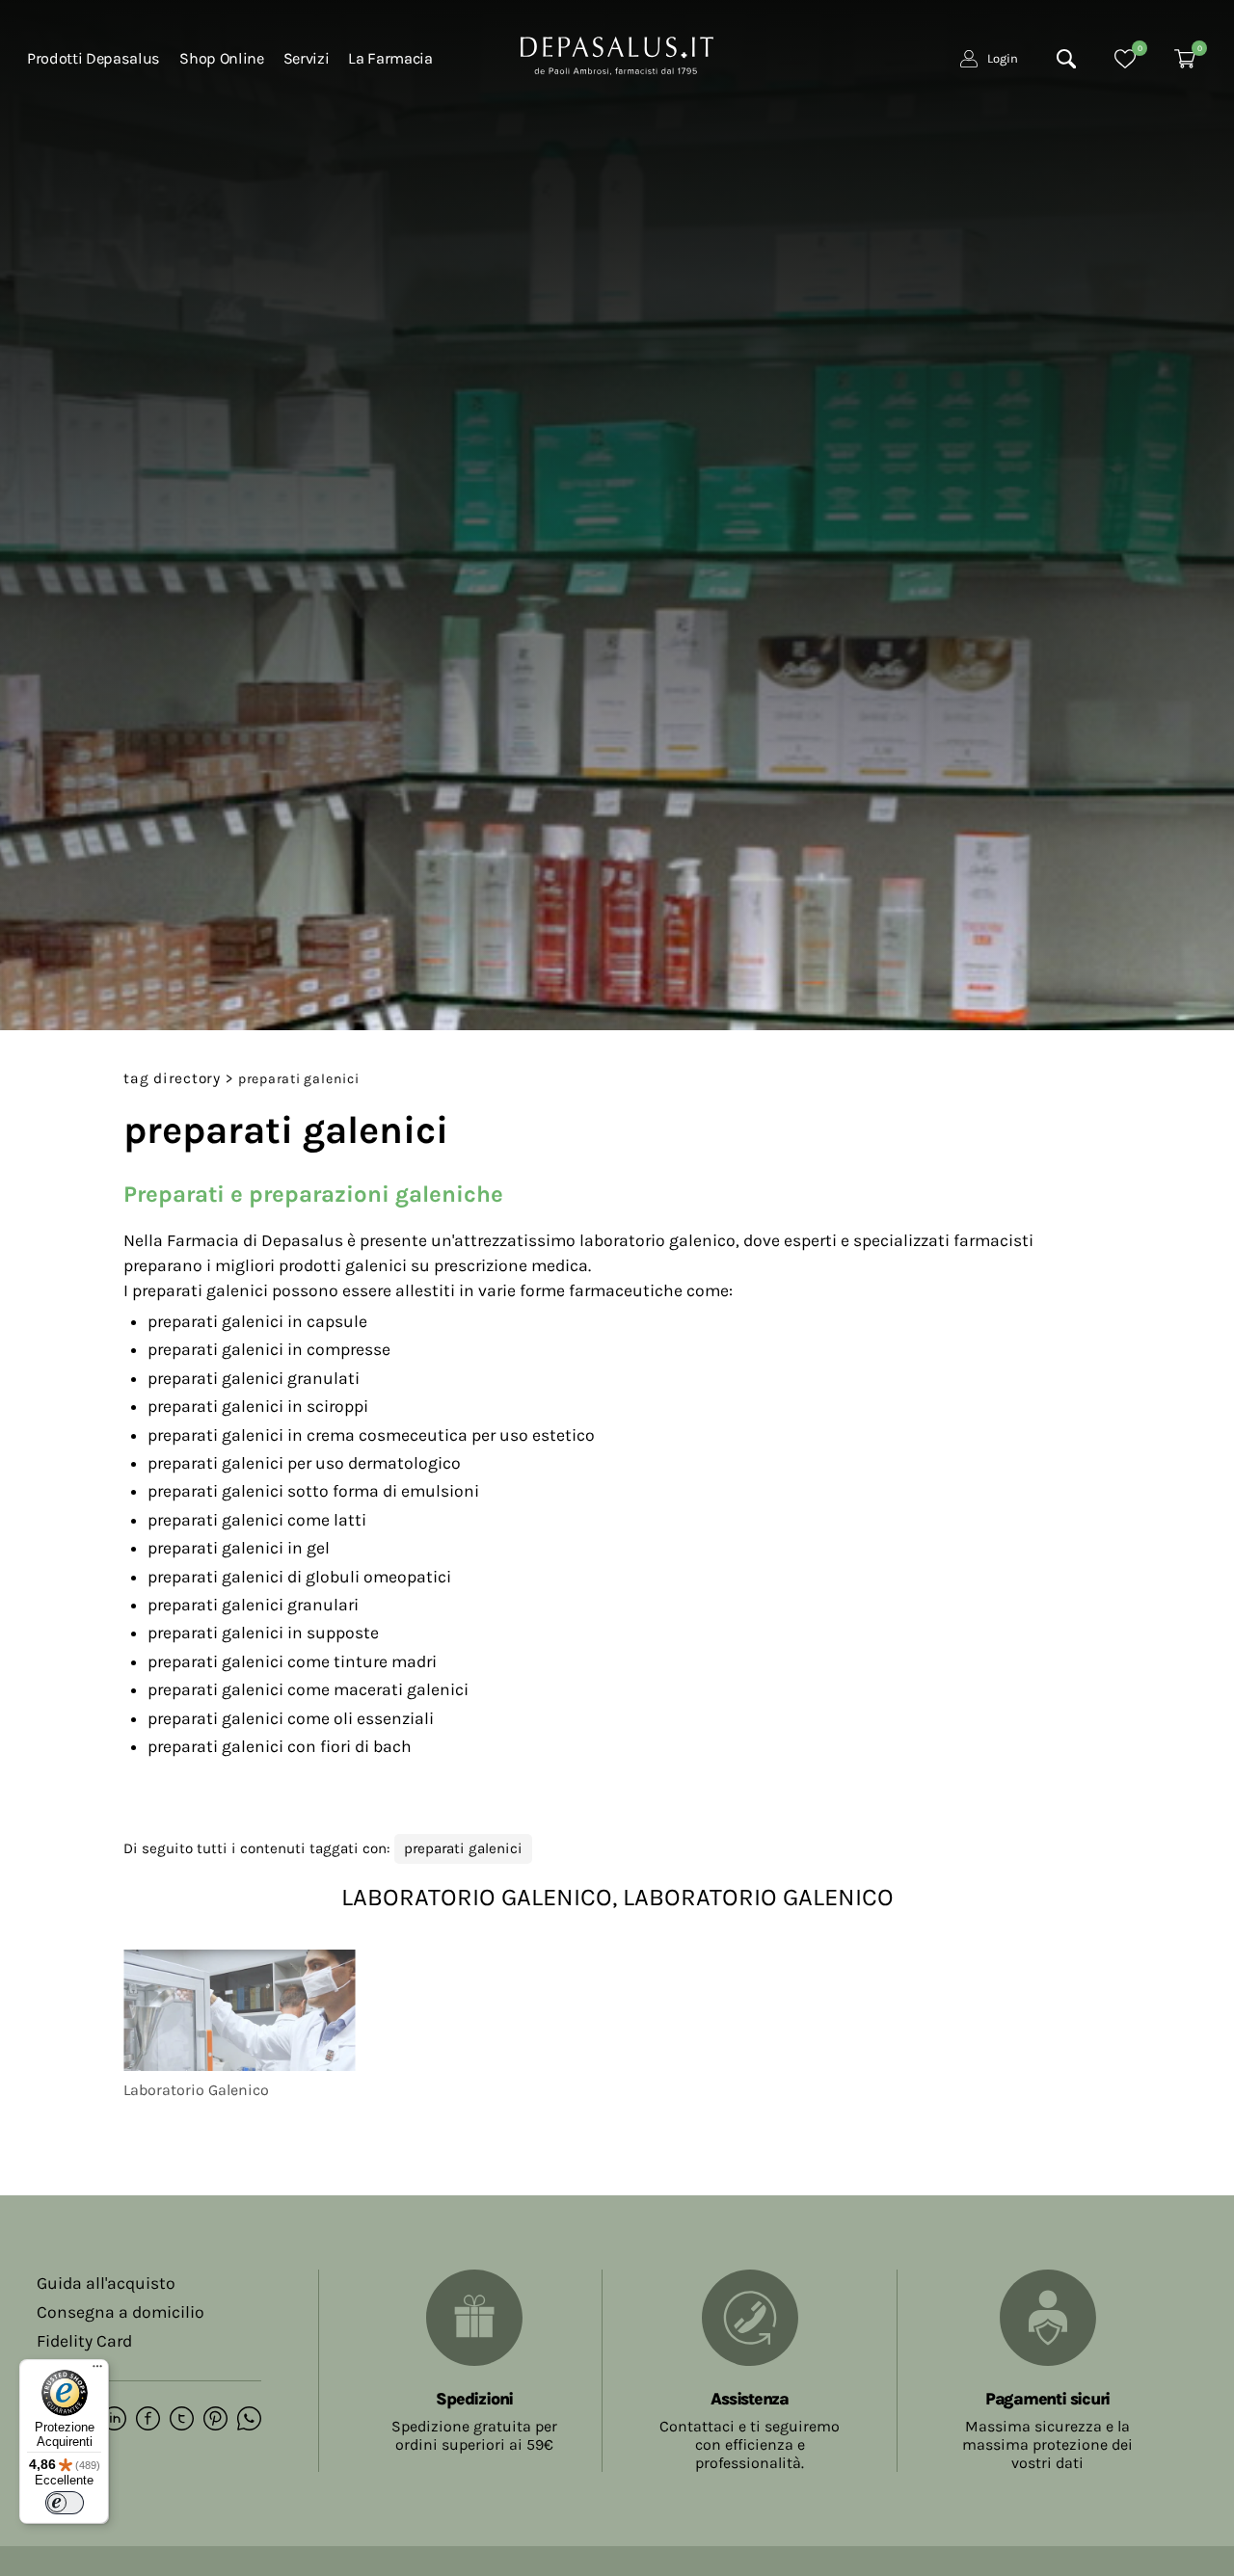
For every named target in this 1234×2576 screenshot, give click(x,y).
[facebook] (148, 2420)
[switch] (65, 2503)
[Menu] (97, 2371)
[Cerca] (1066, 59)
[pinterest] (215, 2420)
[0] (1125, 59)
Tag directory (172, 1078)
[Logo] (617, 54)
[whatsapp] (249, 2420)
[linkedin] (114, 2420)
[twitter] (182, 2420)
